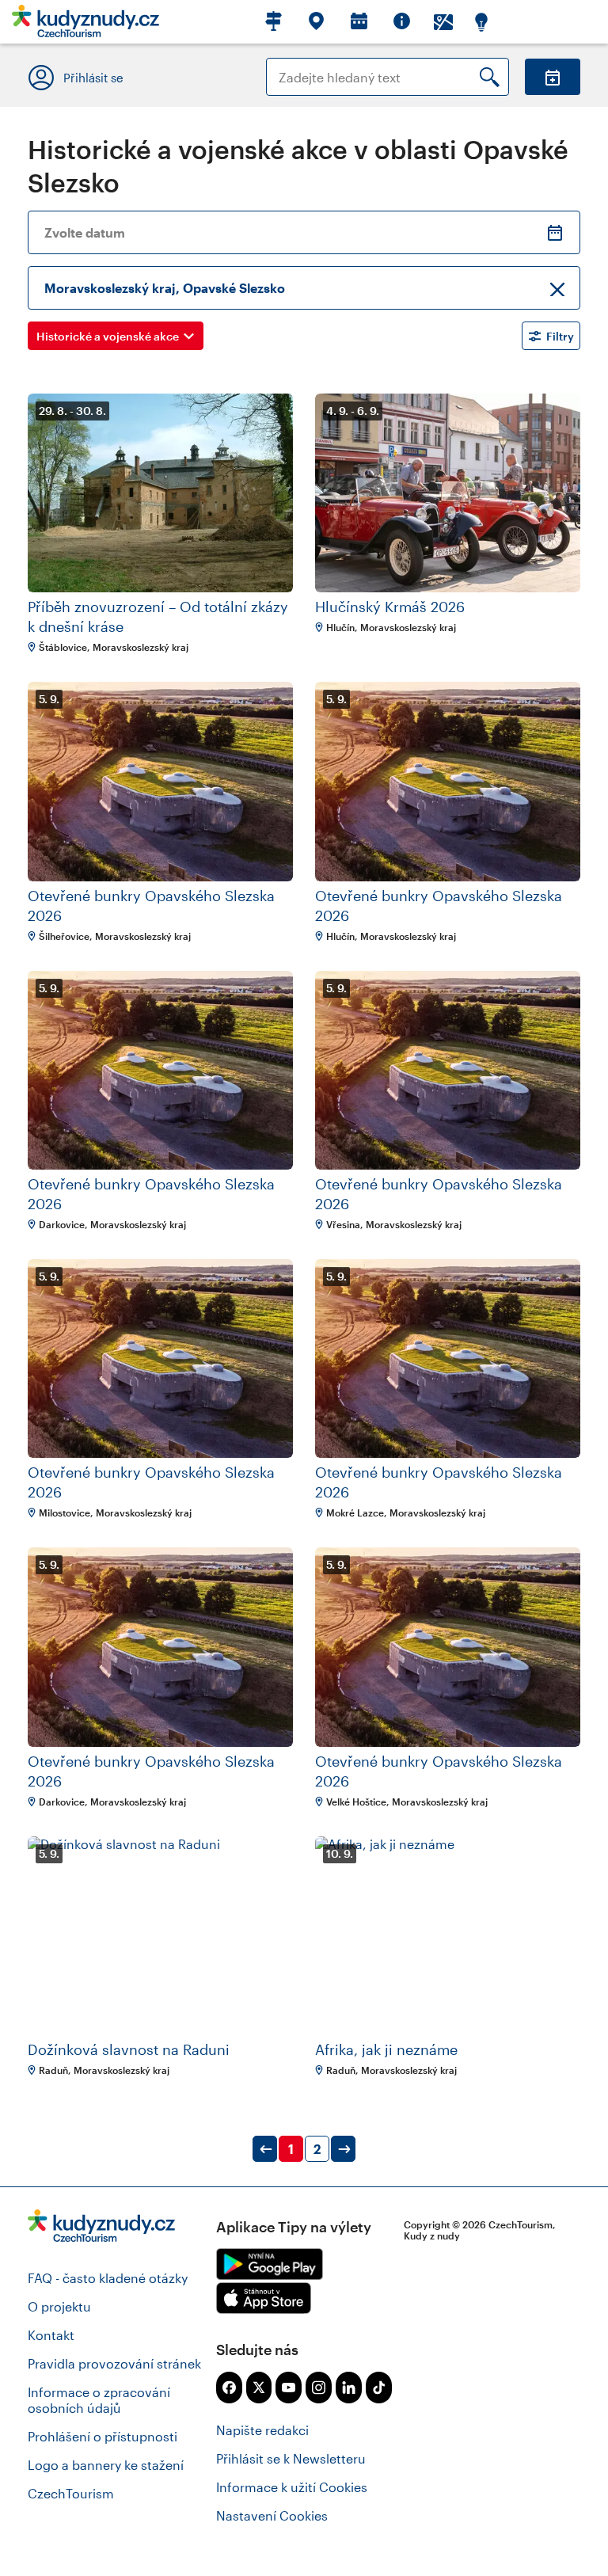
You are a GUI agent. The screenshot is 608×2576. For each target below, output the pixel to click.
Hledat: (288, 65)
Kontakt (51, 2335)
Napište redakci (262, 2430)
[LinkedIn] (349, 2388)
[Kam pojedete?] (272, 22)
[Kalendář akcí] (358, 22)
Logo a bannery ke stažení (106, 2465)
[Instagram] (319, 2388)
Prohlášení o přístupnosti (103, 2436)
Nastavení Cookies (272, 2515)
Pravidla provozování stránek (114, 2363)
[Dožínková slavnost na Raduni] (160, 1936)
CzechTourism (71, 2493)
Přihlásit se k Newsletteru (291, 2458)
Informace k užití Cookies (292, 2487)
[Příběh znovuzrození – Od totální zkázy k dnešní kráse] (160, 493)
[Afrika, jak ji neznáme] (448, 1936)
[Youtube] (289, 2388)
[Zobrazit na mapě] (443, 22)
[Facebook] (229, 2388)
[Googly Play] (270, 2264)
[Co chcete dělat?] (315, 22)
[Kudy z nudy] (85, 26)
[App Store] (264, 2298)
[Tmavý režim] (481, 22)
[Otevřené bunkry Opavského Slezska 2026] (160, 781)
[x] (259, 2388)
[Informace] (401, 22)
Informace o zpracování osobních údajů (99, 2400)
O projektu (59, 2306)
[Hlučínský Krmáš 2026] (448, 493)
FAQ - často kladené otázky (108, 2278)
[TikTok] (379, 2388)
